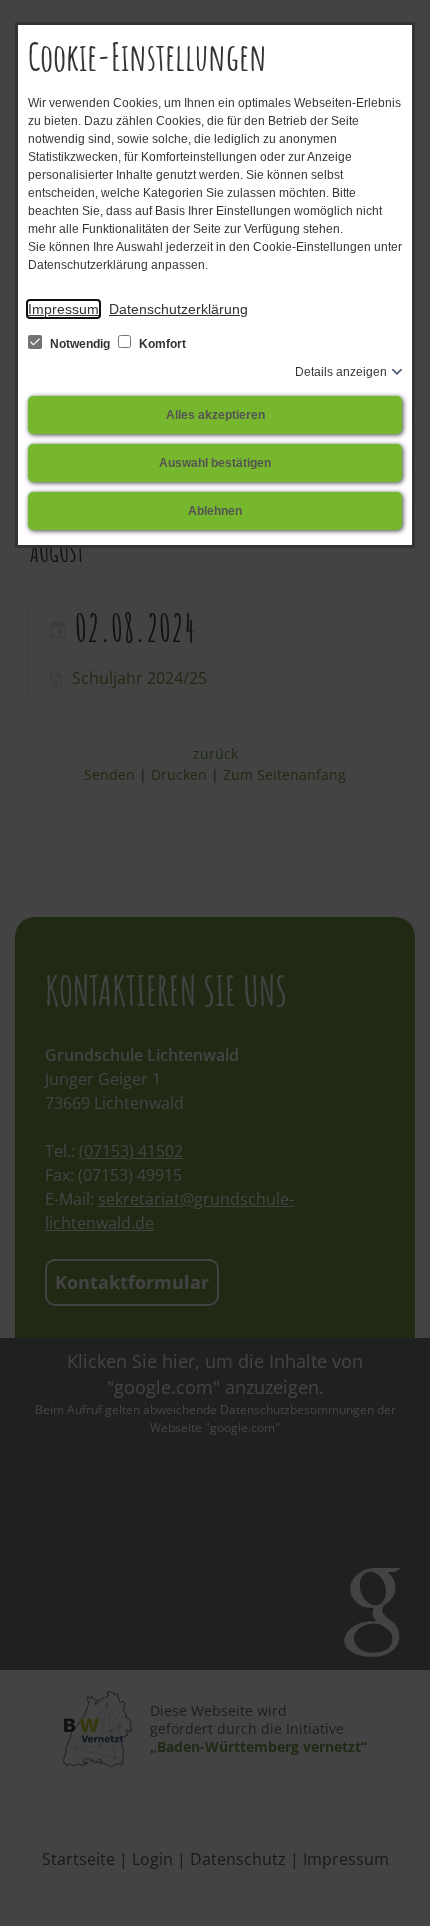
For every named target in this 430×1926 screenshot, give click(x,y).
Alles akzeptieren (215, 415)
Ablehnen (215, 511)
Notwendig (80, 344)
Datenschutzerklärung (178, 309)
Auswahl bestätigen (215, 463)
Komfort (161, 344)
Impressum (63, 309)
